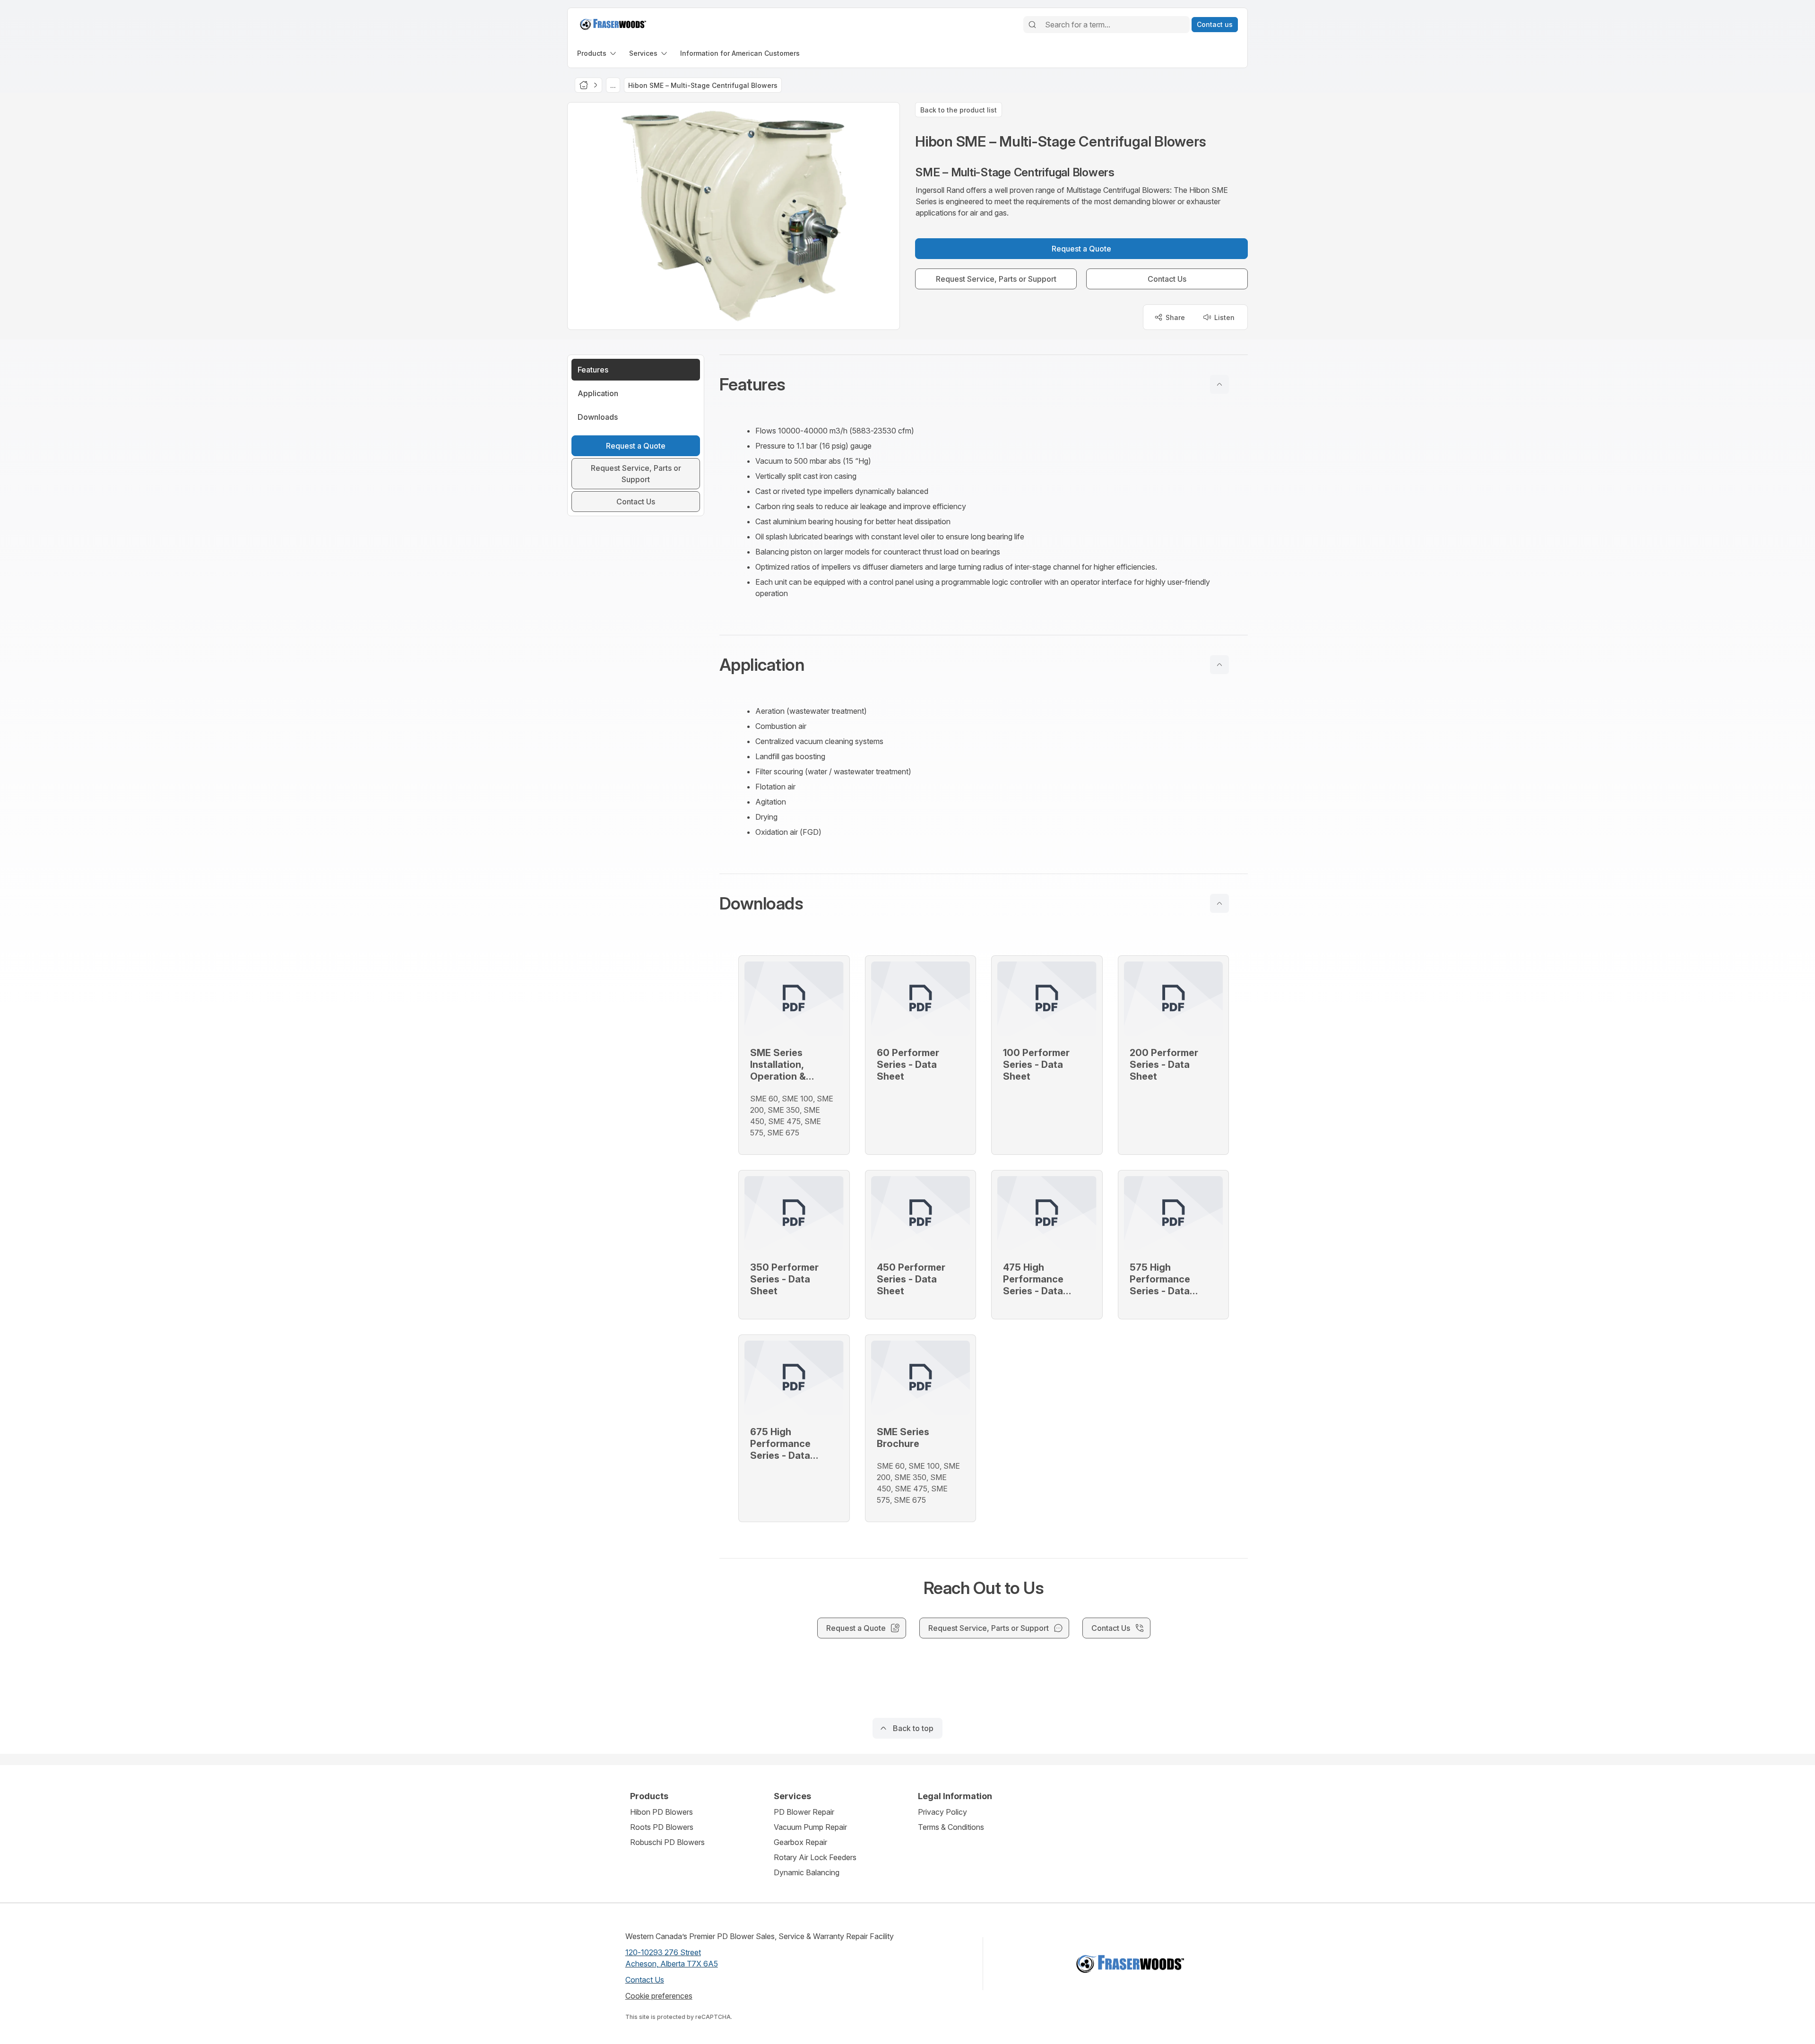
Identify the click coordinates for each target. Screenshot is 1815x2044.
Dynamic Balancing (807, 1872)
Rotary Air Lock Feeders (815, 1857)
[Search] (1032, 25)
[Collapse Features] (1219, 384)
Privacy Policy (942, 1812)
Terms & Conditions (951, 1827)
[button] (984, 384)
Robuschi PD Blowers (667, 1842)
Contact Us (645, 1980)
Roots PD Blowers (662, 1827)
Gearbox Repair (800, 1842)
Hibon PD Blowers (661, 1812)
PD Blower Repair (804, 1812)
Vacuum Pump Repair (810, 1827)
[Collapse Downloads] (1219, 903)
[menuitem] (597, 53)
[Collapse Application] (1219, 665)
